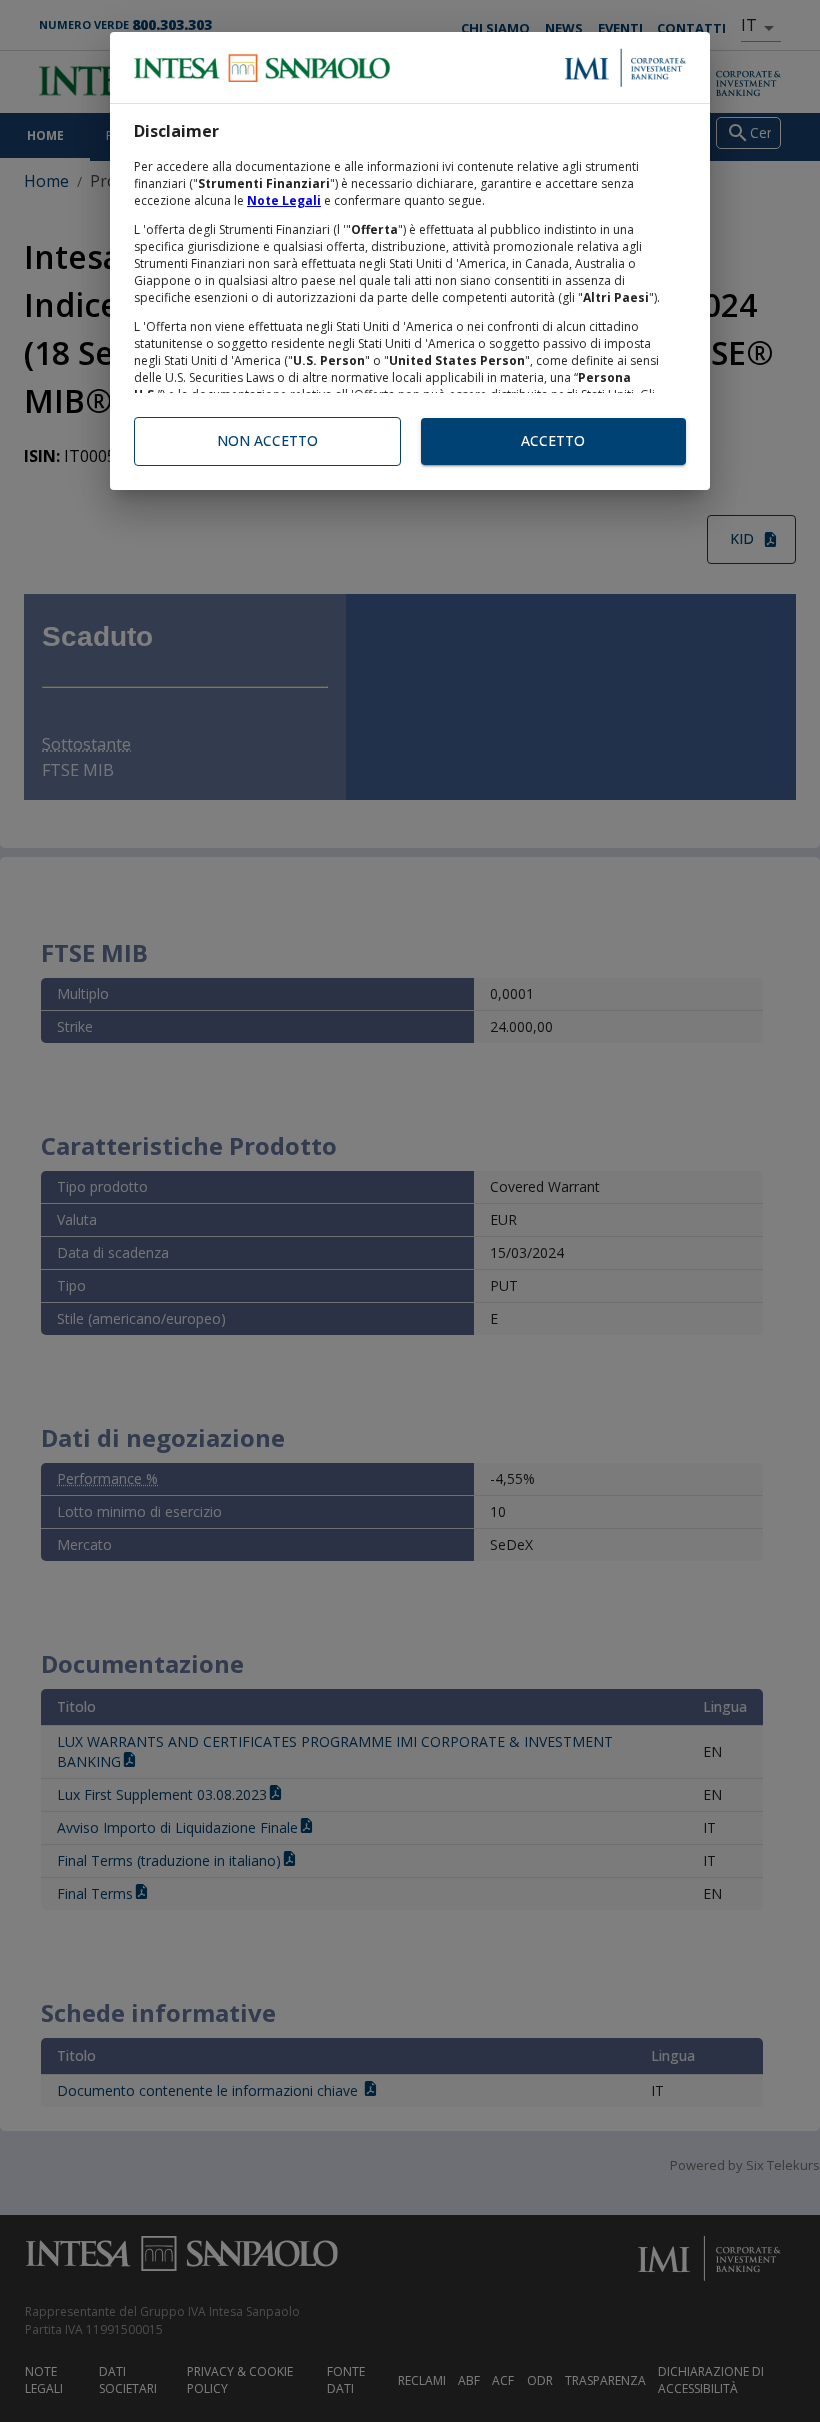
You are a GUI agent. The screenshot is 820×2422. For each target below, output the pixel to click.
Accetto (553, 440)
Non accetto (267, 440)
